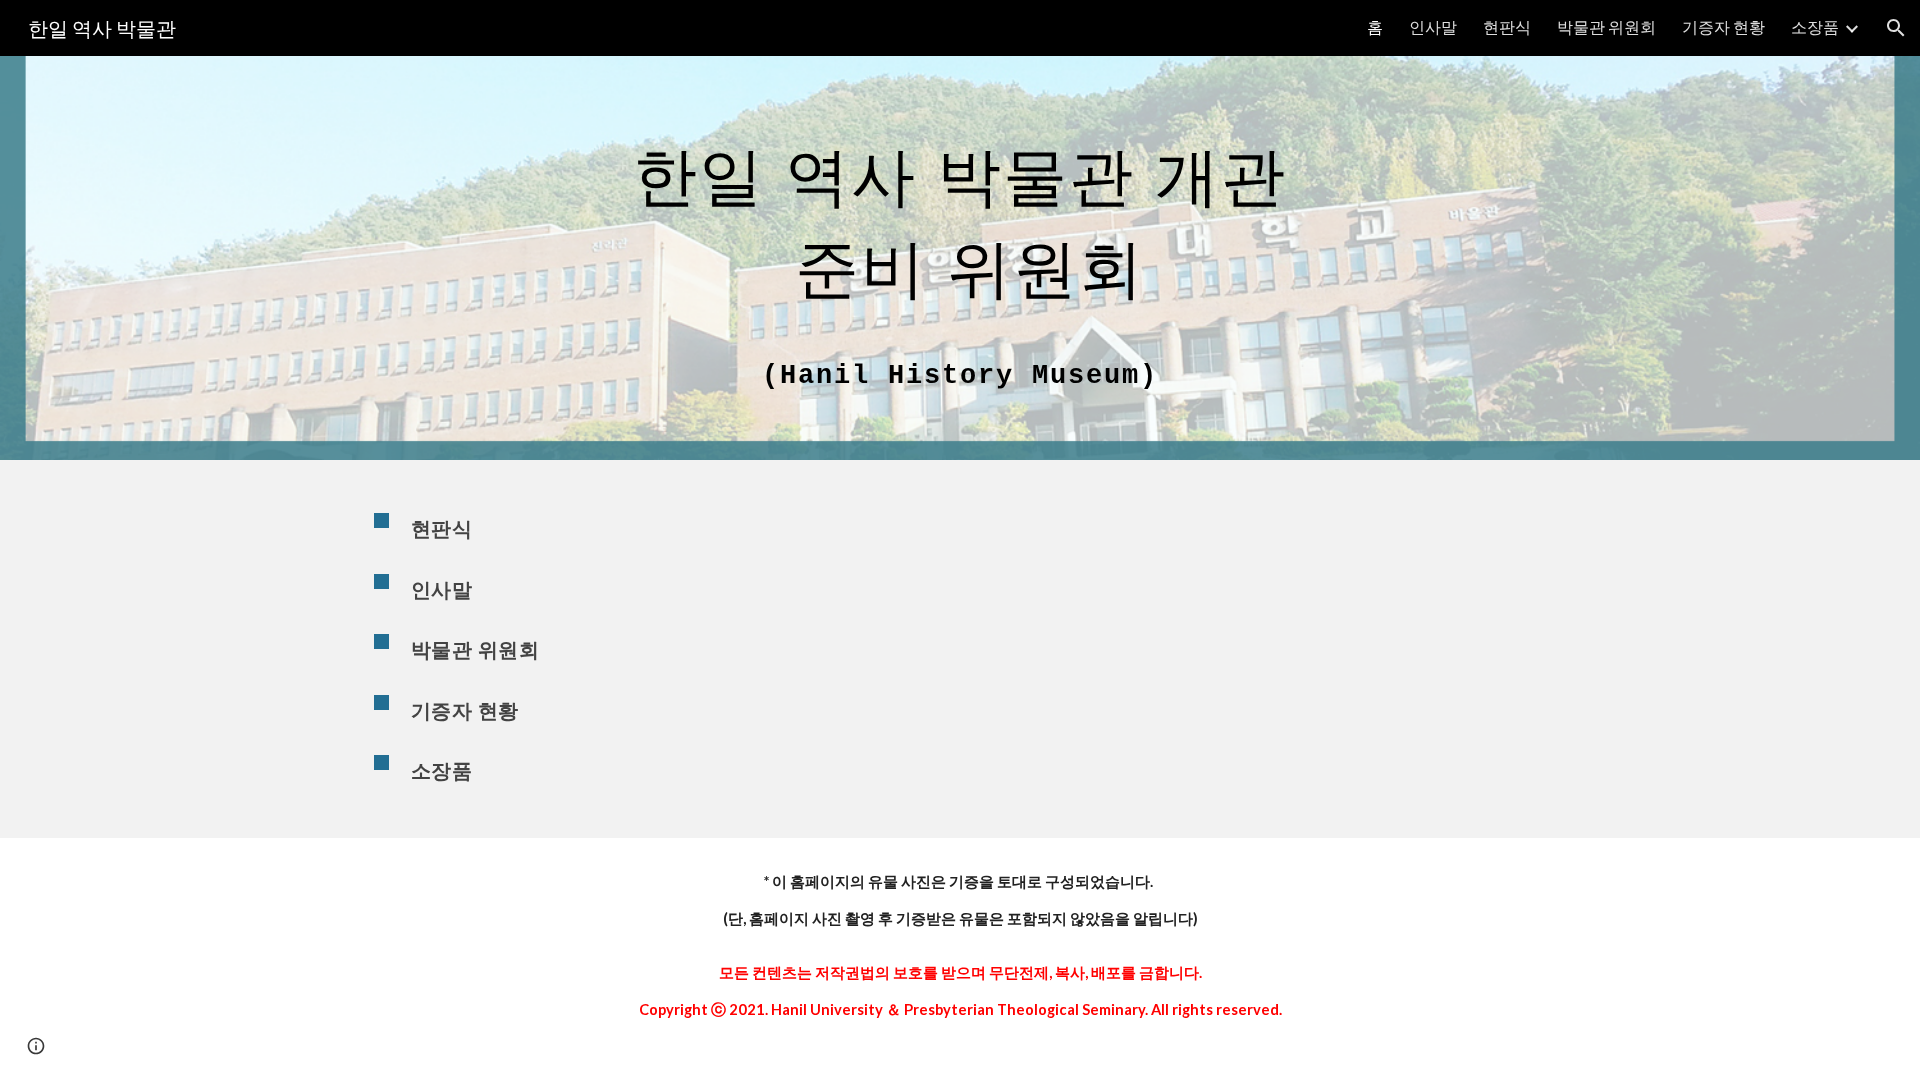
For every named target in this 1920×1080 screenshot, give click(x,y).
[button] (1896, 28)
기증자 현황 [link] (1723, 26)
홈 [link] (1375, 26)
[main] (960, 258)
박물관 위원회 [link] (1606, 26)
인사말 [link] (1433, 26)
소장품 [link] (1815, 26)
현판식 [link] (1507, 26)
